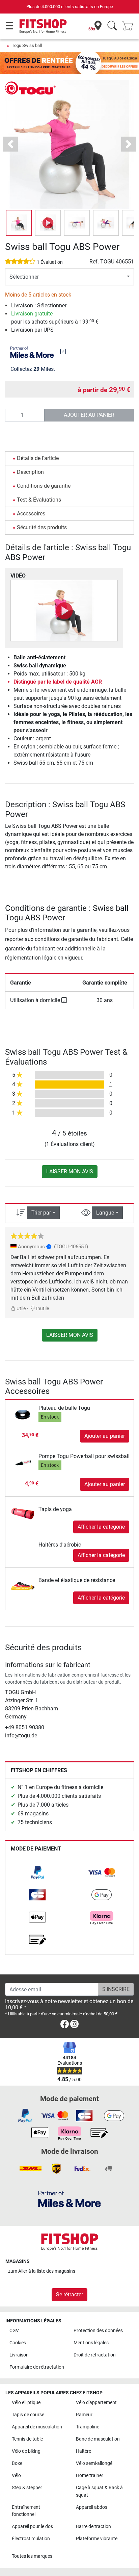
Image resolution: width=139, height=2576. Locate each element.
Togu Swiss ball (27, 45)
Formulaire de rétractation (37, 2367)
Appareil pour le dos (32, 2527)
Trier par (41, 1213)
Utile (21, 1309)
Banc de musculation (98, 2439)
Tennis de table (27, 2439)
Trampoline (88, 2427)
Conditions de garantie (44, 486)
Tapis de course (28, 2415)
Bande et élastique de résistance (77, 1580)
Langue (105, 1213)
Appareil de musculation (37, 2427)
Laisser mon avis (70, 1171)
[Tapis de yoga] (23, 1509)
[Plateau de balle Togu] (23, 1414)
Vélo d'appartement (96, 2403)
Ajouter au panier (89, 415)
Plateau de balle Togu (64, 1408)
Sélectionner (24, 277)
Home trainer (90, 2476)
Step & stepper (27, 2488)
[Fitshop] (43, 26)
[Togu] (30, 88)
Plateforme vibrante (97, 2539)
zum (42, 2271)
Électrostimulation (31, 2539)
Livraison (19, 2355)
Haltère (84, 2451)
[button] (19, 223)
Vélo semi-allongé (94, 2463)
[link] (37, 1872)
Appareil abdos (92, 2507)
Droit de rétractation (95, 2355)
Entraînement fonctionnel (26, 2511)
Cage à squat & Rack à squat (99, 2491)
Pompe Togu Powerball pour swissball (84, 1456)
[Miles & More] (69, 2199)
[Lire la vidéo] (64, 611)
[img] (63, 352)
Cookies (18, 2343)
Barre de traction (93, 2527)
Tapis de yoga (55, 1509)
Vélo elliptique (26, 2403)
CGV (14, 2331)
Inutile (42, 1309)
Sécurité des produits (42, 527)
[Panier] (130, 26)
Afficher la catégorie (101, 1527)
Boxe (17, 2463)
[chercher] (112, 26)
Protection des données (98, 2331)
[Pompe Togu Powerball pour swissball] (23, 1462)
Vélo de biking (26, 2451)
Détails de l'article (38, 458)
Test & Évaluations (39, 500)
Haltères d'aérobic (60, 1545)
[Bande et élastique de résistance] (23, 1580)
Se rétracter (69, 2294)
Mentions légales (91, 2343)
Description (30, 472)
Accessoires (31, 514)
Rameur (84, 2415)
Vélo (16, 2476)
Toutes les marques (32, 2556)
